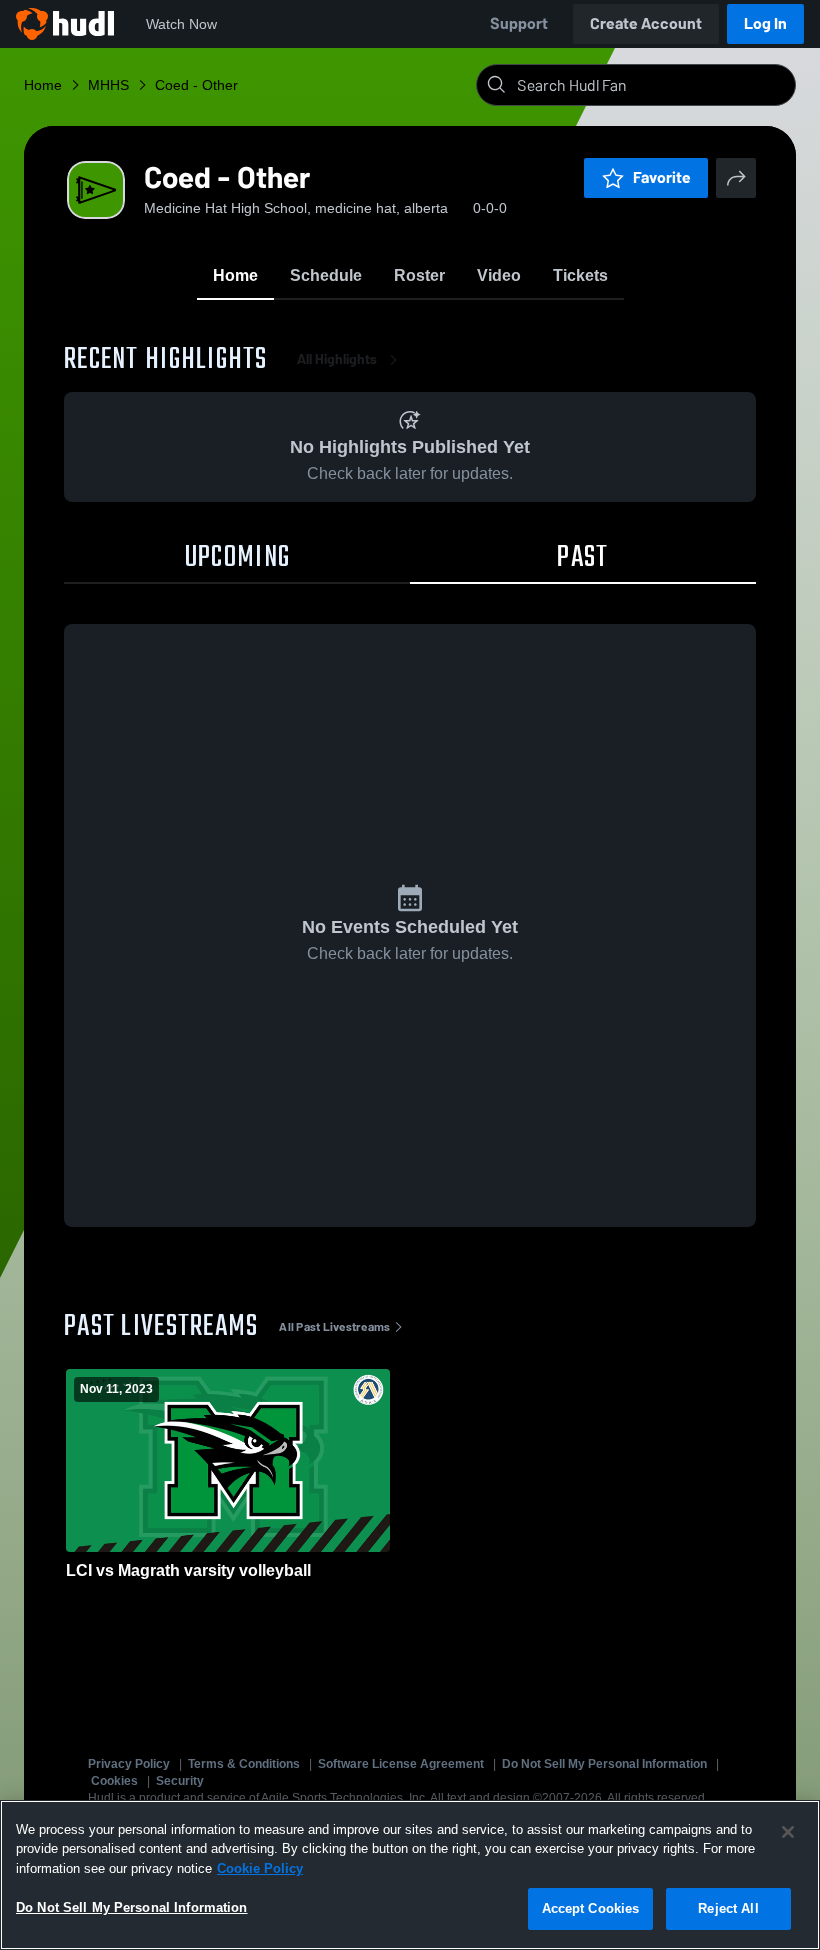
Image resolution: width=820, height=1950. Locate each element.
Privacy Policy (129, 1764)
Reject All (728, 1908)
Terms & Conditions (244, 1764)
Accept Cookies (591, 1908)
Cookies (114, 1781)
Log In (765, 23)
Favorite (662, 177)
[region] (410, 1875)
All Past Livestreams (334, 1327)
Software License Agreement (401, 1764)
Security (180, 1781)
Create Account (646, 23)
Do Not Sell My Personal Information (604, 1764)
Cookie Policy (260, 1868)
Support (519, 23)
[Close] (788, 1832)
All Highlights (337, 359)
